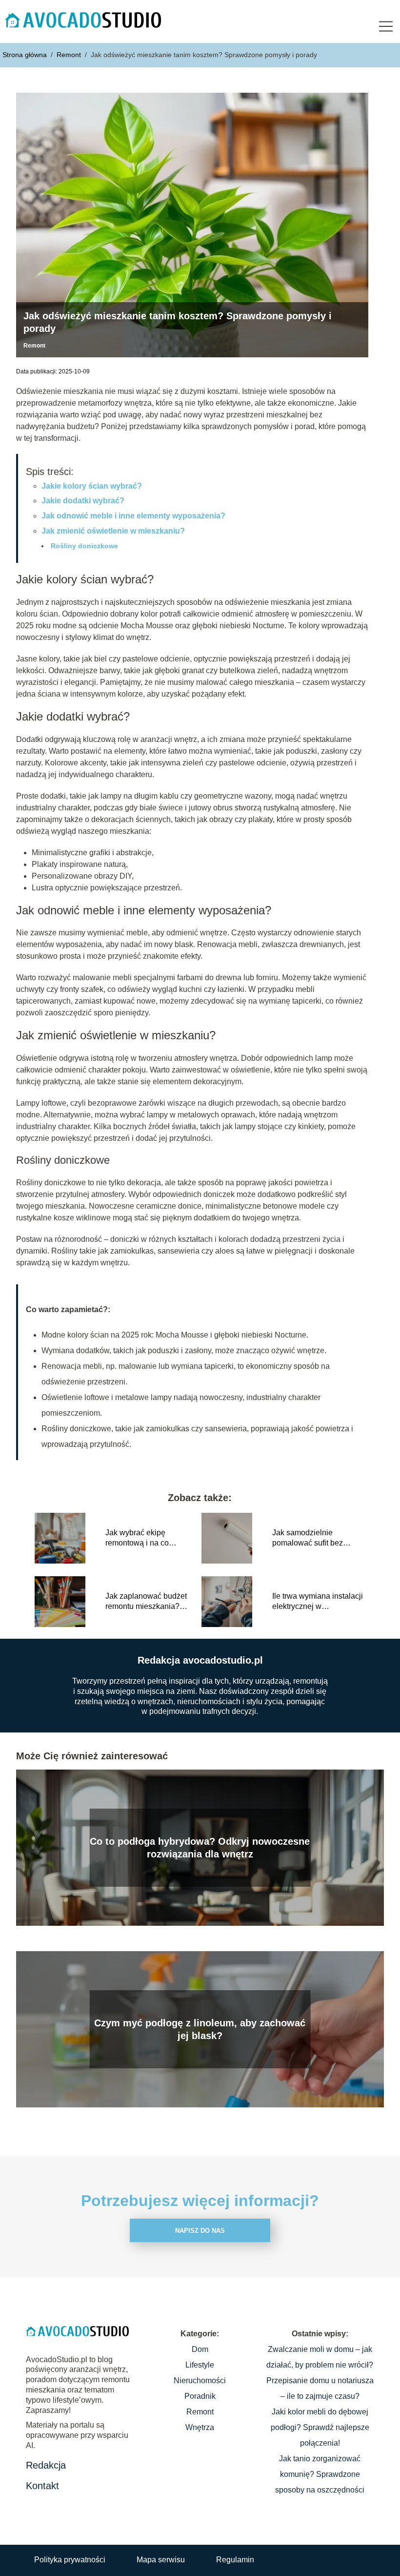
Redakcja (46, 2465)
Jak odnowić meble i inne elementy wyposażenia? (133, 516)
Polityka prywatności (70, 2560)
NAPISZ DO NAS (200, 2231)
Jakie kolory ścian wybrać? (92, 486)
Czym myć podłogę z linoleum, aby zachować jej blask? (200, 2029)
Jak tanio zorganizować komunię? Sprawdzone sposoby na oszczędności (320, 2474)
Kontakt (42, 2486)
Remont (70, 55)
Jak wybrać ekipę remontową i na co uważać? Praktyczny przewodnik (141, 1538)
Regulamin (235, 2560)
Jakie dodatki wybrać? (83, 501)
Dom (200, 2349)
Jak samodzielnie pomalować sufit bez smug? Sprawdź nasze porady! (312, 1538)
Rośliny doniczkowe (84, 546)
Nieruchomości (200, 2380)
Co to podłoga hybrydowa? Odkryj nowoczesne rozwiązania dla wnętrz (200, 1848)
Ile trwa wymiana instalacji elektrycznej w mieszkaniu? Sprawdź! (318, 1602)
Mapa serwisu (161, 2560)
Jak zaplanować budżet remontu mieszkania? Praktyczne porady (146, 1602)
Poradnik (200, 2396)
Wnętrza (200, 2427)
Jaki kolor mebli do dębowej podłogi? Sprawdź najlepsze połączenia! (320, 2427)
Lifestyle (200, 2365)
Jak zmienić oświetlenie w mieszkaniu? (113, 531)
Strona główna (26, 55)
